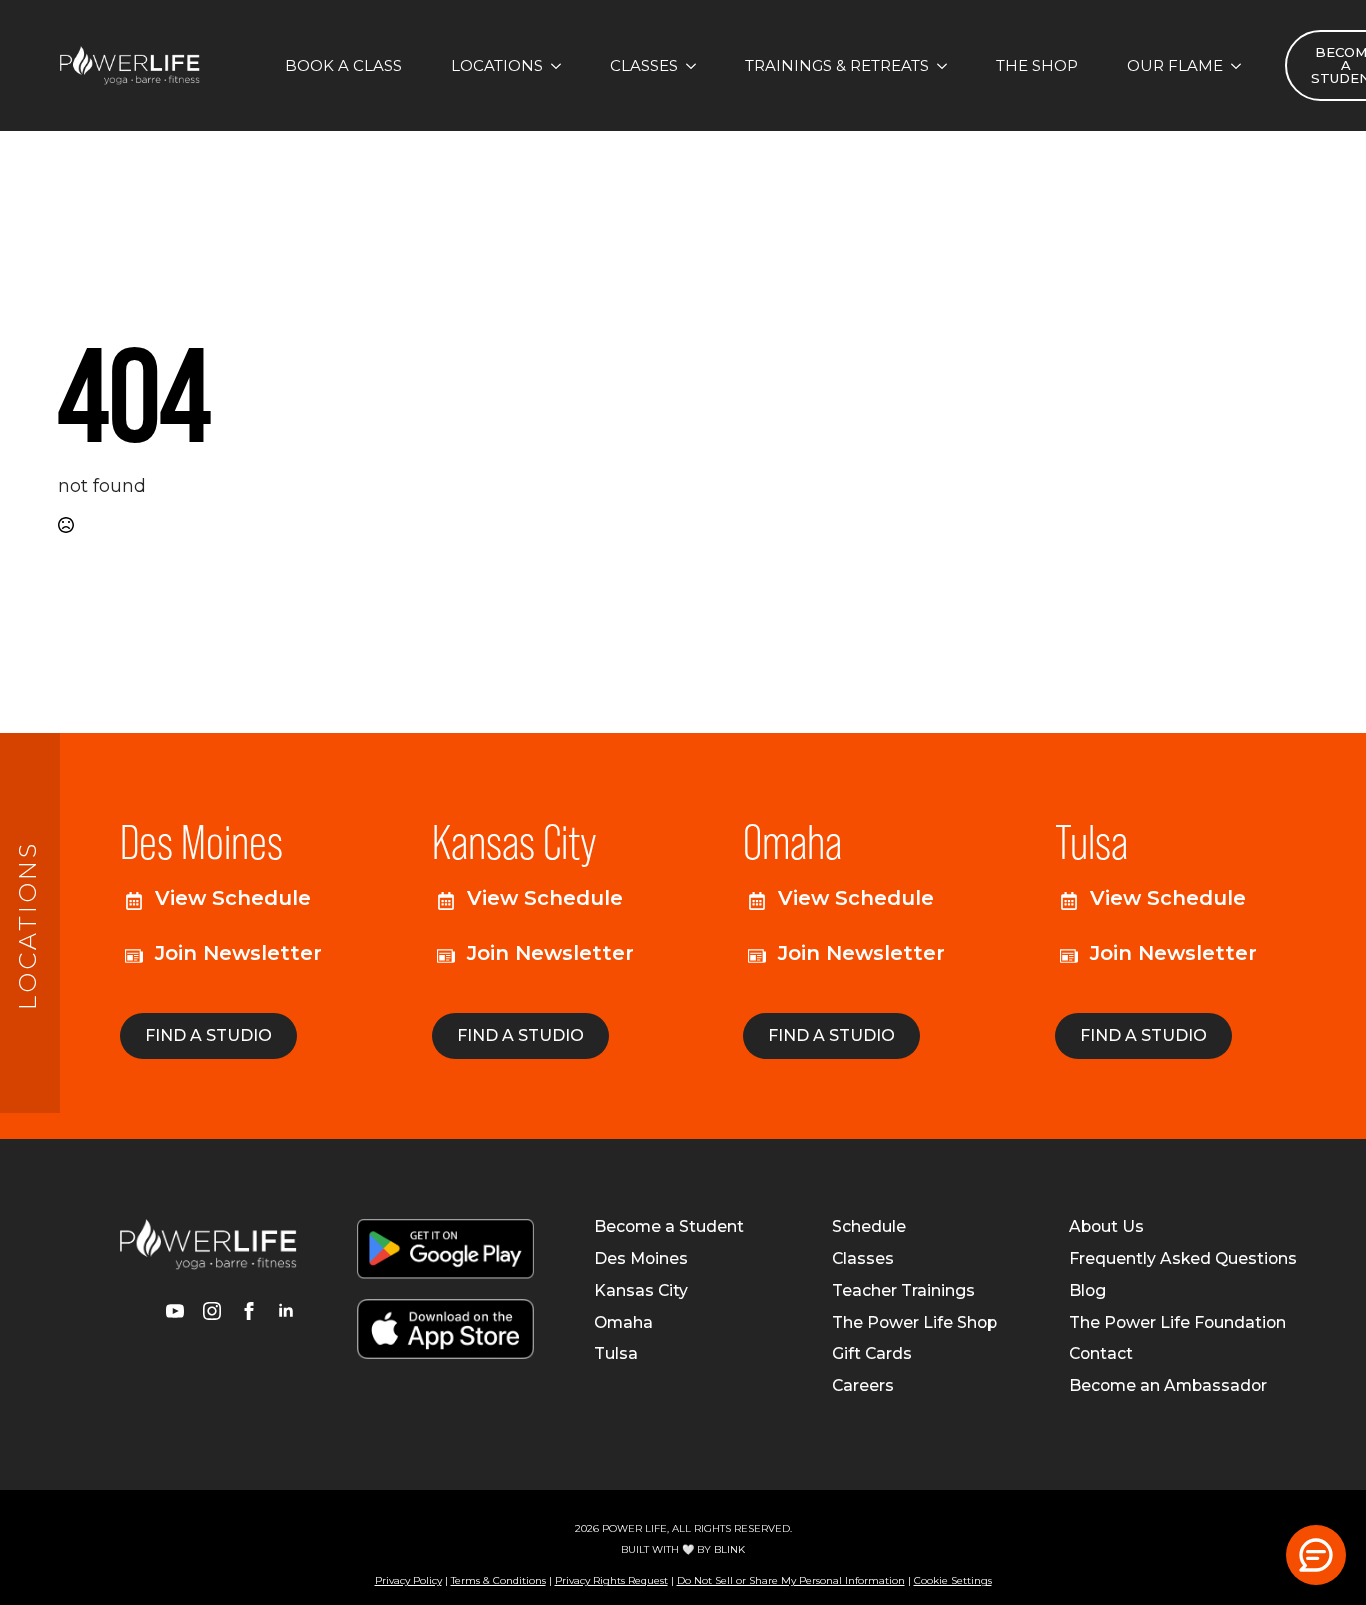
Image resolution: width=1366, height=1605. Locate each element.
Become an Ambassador (1168, 1386)
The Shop (1037, 65)
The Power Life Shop (914, 1323)
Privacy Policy (408, 1580)
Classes (644, 65)
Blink (729, 1549)
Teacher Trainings (903, 1291)
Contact (1101, 1354)
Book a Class (343, 65)
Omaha (623, 1323)
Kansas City (641, 1291)
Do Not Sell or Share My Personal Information (791, 1580)
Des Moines (641, 1259)
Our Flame (1175, 65)
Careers (863, 1386)
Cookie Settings (953, 1580)
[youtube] (175, 1311)
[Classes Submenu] (697, 65)
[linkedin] (286, 1311)
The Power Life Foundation (1177, 1323)
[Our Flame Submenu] (1242, 65)
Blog (1087, 1291)
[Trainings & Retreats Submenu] (948, 65)
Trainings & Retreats (837, 65)
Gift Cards (872, 1354)
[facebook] (249, 1311)
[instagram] (212, 1311)
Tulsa (616, 1354)
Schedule (869, 1227)
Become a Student (669, 1227)
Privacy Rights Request (611, 1580)
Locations (497, 65)
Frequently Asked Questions (1183, 1259)
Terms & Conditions (498, 1580)
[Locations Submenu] (562, 65)
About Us (1106, 1227)
